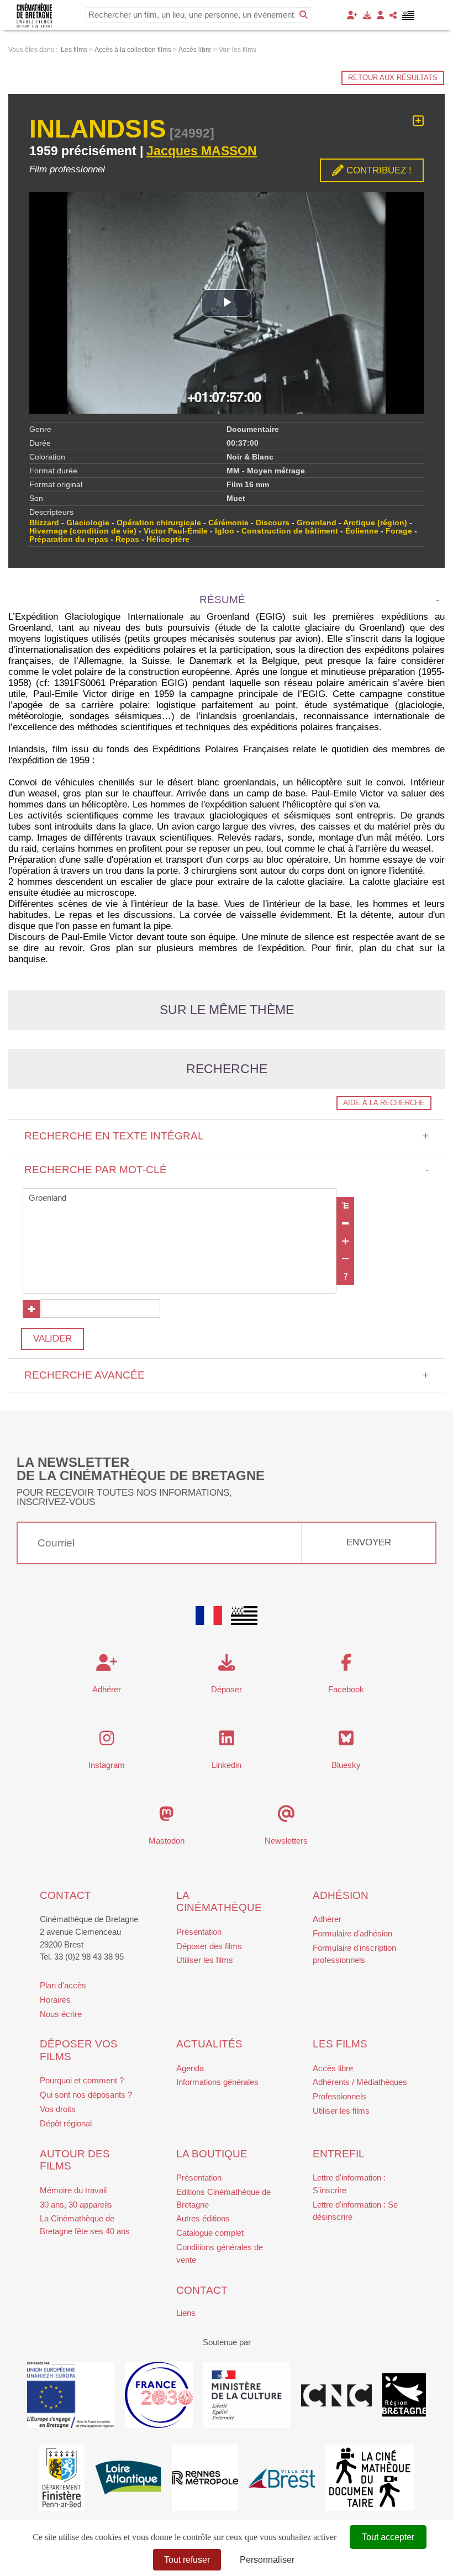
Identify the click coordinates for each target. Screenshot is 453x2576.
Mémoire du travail (73, 2190)
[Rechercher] (304, 15)
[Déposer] (367, 15)
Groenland (317, 523)
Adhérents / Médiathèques (360, 2082)
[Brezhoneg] (409, 15)
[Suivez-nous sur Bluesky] (346, 1741)
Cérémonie (228, 523)
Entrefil (339, 2154)
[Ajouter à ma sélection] (418, 121)
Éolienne (362, 531)
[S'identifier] (380, 15)
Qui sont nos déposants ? (86, 2095)
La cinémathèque (219, 1902)
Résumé (222, 600)
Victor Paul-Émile (176, 531)
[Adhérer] (352, 15)
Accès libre (333, 2068)
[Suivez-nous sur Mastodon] (167, 1817)
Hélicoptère (168, 539)
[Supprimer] (345, 1223)
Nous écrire (61, 2014)
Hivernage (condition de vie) (83, 531)
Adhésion (341, 1895)
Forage (399, 531)
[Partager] (393, 15)
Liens (186, 2313)
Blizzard (44, 523)
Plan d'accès (63, 1985)
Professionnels (339, 2096)
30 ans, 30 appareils (76, 2205)
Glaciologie (88, 523)
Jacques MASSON (202, 151)
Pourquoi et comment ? (82, 2080)
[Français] (209, 1616)
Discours (273, 523)
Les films (340, 2044)
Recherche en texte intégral (227, 1136)
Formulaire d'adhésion (352, 1933)
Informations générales (217, 2082)
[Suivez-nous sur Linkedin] (227, 1741)
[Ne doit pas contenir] (345, 1259)
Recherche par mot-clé (227, 1170)
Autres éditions (203, 2218)
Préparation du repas (69, 539)
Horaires (55, 2000)
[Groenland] (180, 1198)
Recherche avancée (227, 1375)
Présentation (199, 1932)
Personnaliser (267, 2560)
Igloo (225, 531)
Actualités (209, 2044)
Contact (65, 1895)
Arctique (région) (375, 523)
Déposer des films (209, 1946)
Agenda (190, 2068)
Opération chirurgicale (159, 523)
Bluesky (346, 1765)
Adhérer (327, 1919)
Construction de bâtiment (290, 531)
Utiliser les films (205, 1960)
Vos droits (58, 2109)
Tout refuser (187, 2560)
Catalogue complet (210, 2233)
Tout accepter (388, 2537)
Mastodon (167, 1841)
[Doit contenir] (345, 1241)
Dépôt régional (66, 2123)
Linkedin (227, 1765)
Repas (127, 539)
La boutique (212, 2154)
